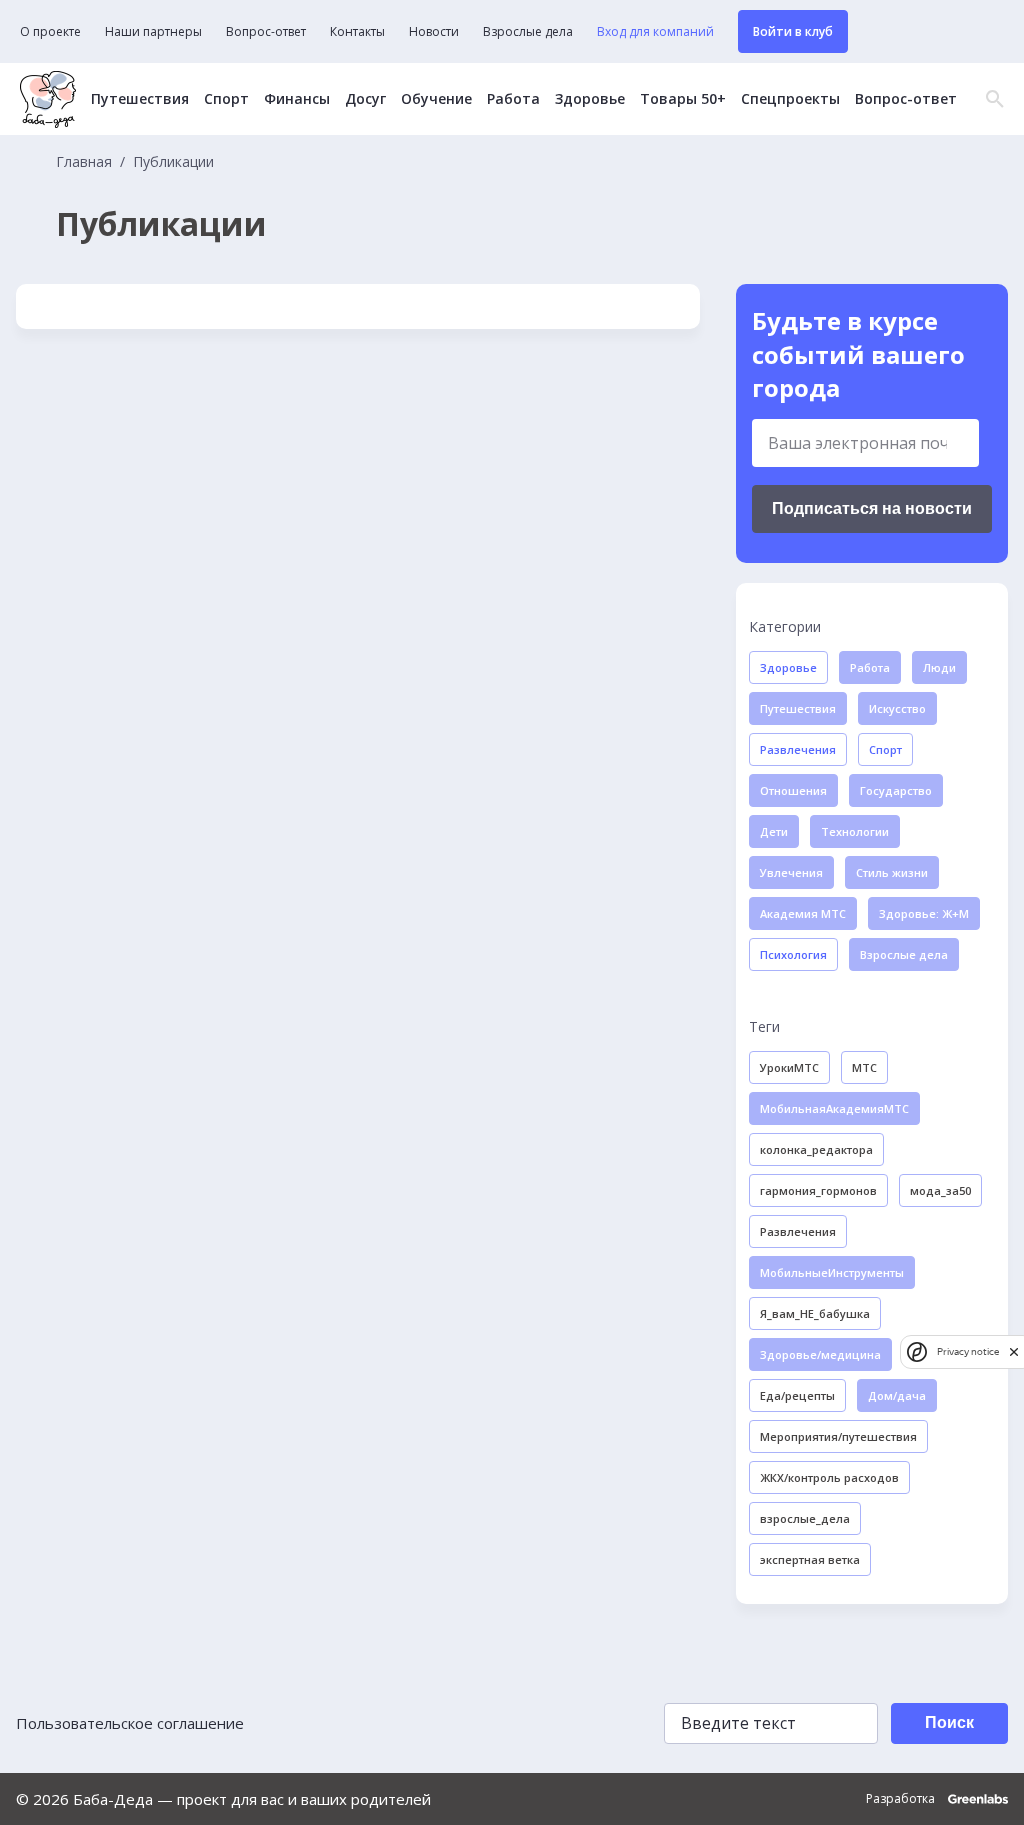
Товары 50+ (683, 99)
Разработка (902, 1799)
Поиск (949, 1722)
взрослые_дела (805, 1518)
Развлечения (798, 749)
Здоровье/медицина (820, 1354)
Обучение (436, 99)
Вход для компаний (655, 32)
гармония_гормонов (818, 1190)
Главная (84, 162)
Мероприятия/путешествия (838, 1436)
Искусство (897, 708)
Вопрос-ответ (266, 32)
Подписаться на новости (872, 508)
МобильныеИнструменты (832, 1272)
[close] (1014, 1351)
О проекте (50, 32)
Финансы (297, 99)
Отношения (793, 790)
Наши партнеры (153, 32)
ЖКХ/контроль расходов (829, 1477)
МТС (864, 1067)
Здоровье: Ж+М (924, 913)
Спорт (226, 99)
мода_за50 (940, 1190)
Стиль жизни (892, 872)
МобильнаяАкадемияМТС (834, 1108)
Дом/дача (897, 1395)
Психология (793, 954)
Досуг (365, 99)
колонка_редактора (816, 1149)
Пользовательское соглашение (130, 1723)
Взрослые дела (528, 32)
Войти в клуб (793, 31)
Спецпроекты (790, 99)
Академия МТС (803, 913)
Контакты (357, 32)
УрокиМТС (789, 1067)
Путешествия (140, 99)
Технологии (855, 831)
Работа (513, 99)
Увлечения (791, 872)
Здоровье (590, 99)
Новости (434, 32)
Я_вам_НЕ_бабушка (815, 1313)
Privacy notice (968, 1351)
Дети (774, 831)
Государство (896, 790)
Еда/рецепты (797, 1395)
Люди (939, 667)
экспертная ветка (810, 1559)
